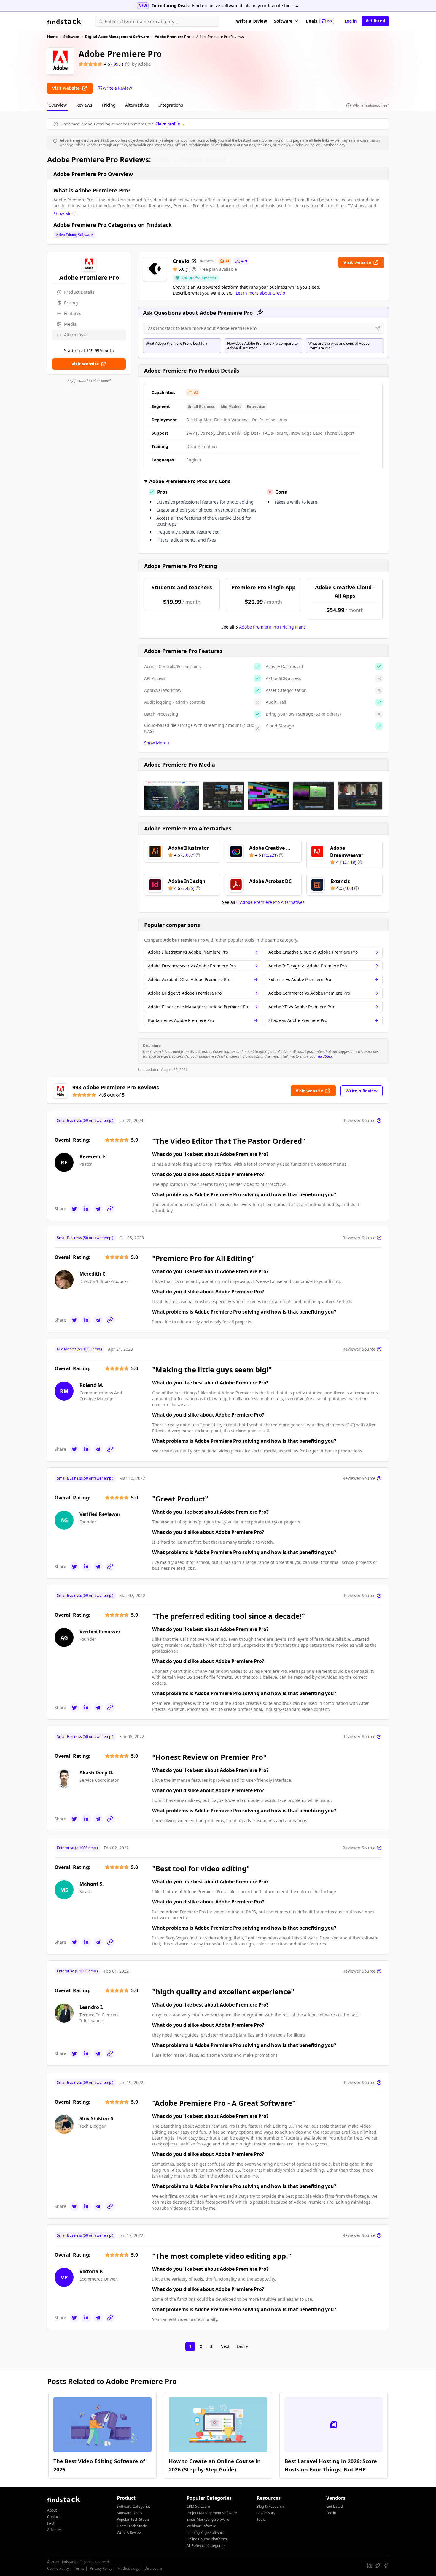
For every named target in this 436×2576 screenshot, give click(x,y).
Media (70, 324)
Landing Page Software (206, 2533)
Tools (261, 2519)
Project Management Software (212, 2513)
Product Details (79, 292)
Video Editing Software (74, 235)
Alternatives (137, 105)
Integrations (171, 105)
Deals (319, 21)
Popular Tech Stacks (133, 2519)
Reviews (84, 105)
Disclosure (153, 2568)
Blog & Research (270, 2506)
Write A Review (129, 2533)
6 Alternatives (270, 902)
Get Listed (335, 2506)
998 (118, 64)
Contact (54, 2517)
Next (225, 2346)
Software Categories (134, 2506)
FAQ (51, 2523)
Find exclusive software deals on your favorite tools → (246, 5)
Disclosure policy (306, 145)
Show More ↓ (66, 214)
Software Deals (129, 2513)
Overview (58, 105)
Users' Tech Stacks (132, 2526)
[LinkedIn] (86, 1209)
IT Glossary (266, 2513)
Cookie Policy (58, 2568)
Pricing (109, 105)
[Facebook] (386, 2565)
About (52, 2510)
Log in (351, 21)
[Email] (98, 1209)
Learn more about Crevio (260, 293)
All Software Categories (206, 2546)
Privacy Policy (101, 2568)
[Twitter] (74, 1209)
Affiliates (54, 2530)
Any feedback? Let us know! (89, 381)
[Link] (110, 1209)
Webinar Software (201, 2526)
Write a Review (252, 21)
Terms (79, 2568)
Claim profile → (170, 124)
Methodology (334, 145)
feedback (325, 1056)
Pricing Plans (272, 627)
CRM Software (198, 2506)
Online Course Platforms (207, 2539)
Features (73, 313)
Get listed (375, 21)
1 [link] (190, 2346)
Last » (242, 2346)
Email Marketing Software (208, 2519)
